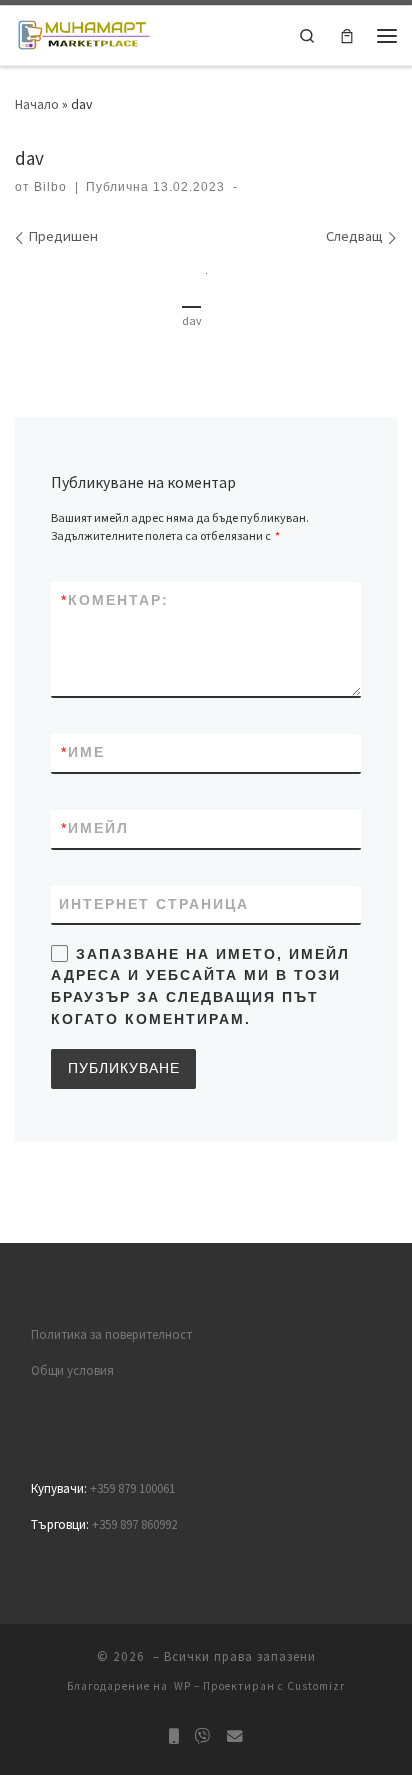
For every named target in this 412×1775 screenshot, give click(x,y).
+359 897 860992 (134, 1524)
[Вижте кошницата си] (347, 35)
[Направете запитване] (235, 1737)
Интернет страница (154, 904)
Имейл (95, 828)
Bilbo (50, 187)
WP (182, 1686)
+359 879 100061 (132, 1488)
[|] (83, 33)
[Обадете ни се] (174, 1737)
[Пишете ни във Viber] (203, 1737)
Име (83, 752)
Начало (37, 104)
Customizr (316, 1686)
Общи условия (72, 1370)
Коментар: (115, 600)
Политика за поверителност (111, 1334)
